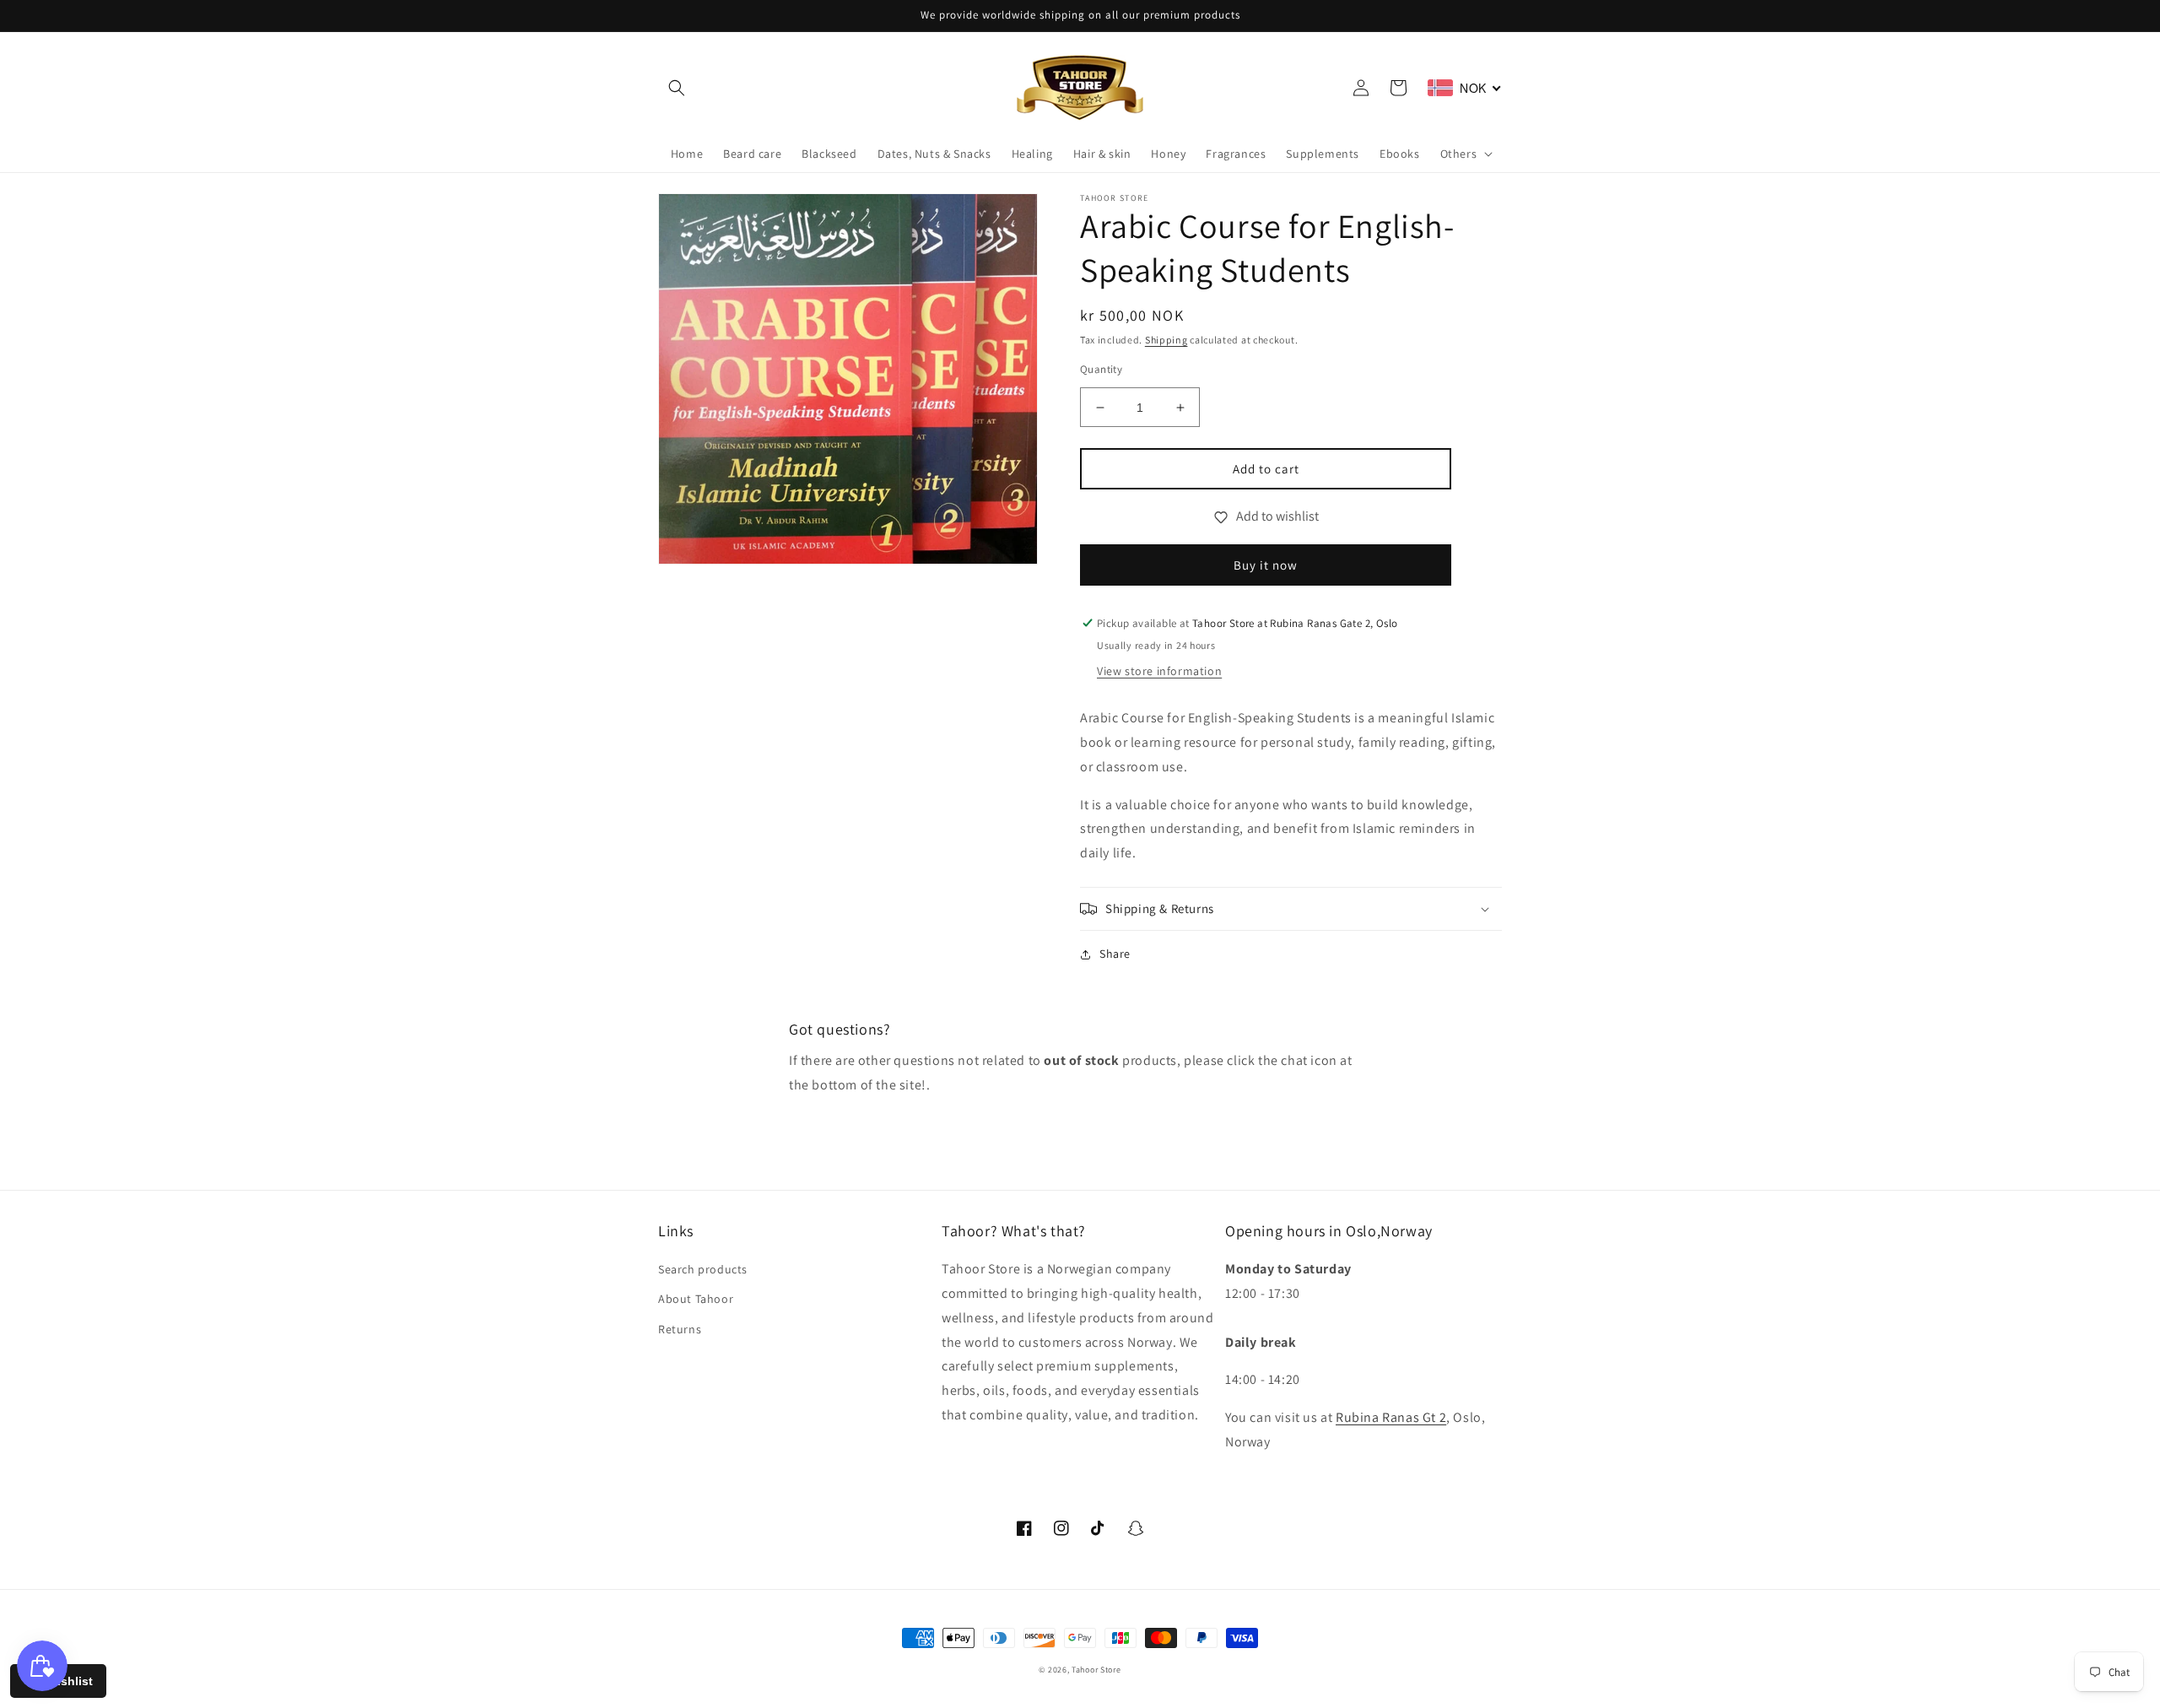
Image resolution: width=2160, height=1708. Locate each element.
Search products (703, 1269)
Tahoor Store (1096, 1670)
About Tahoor (696, 1299)
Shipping (1166, 340)
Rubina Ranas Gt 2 (1391, 1417)
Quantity (1101, 369)
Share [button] (1115, 954)
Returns (680, 1329)
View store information (1159, 671)
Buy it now (1266, 565)
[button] (677, 88)
